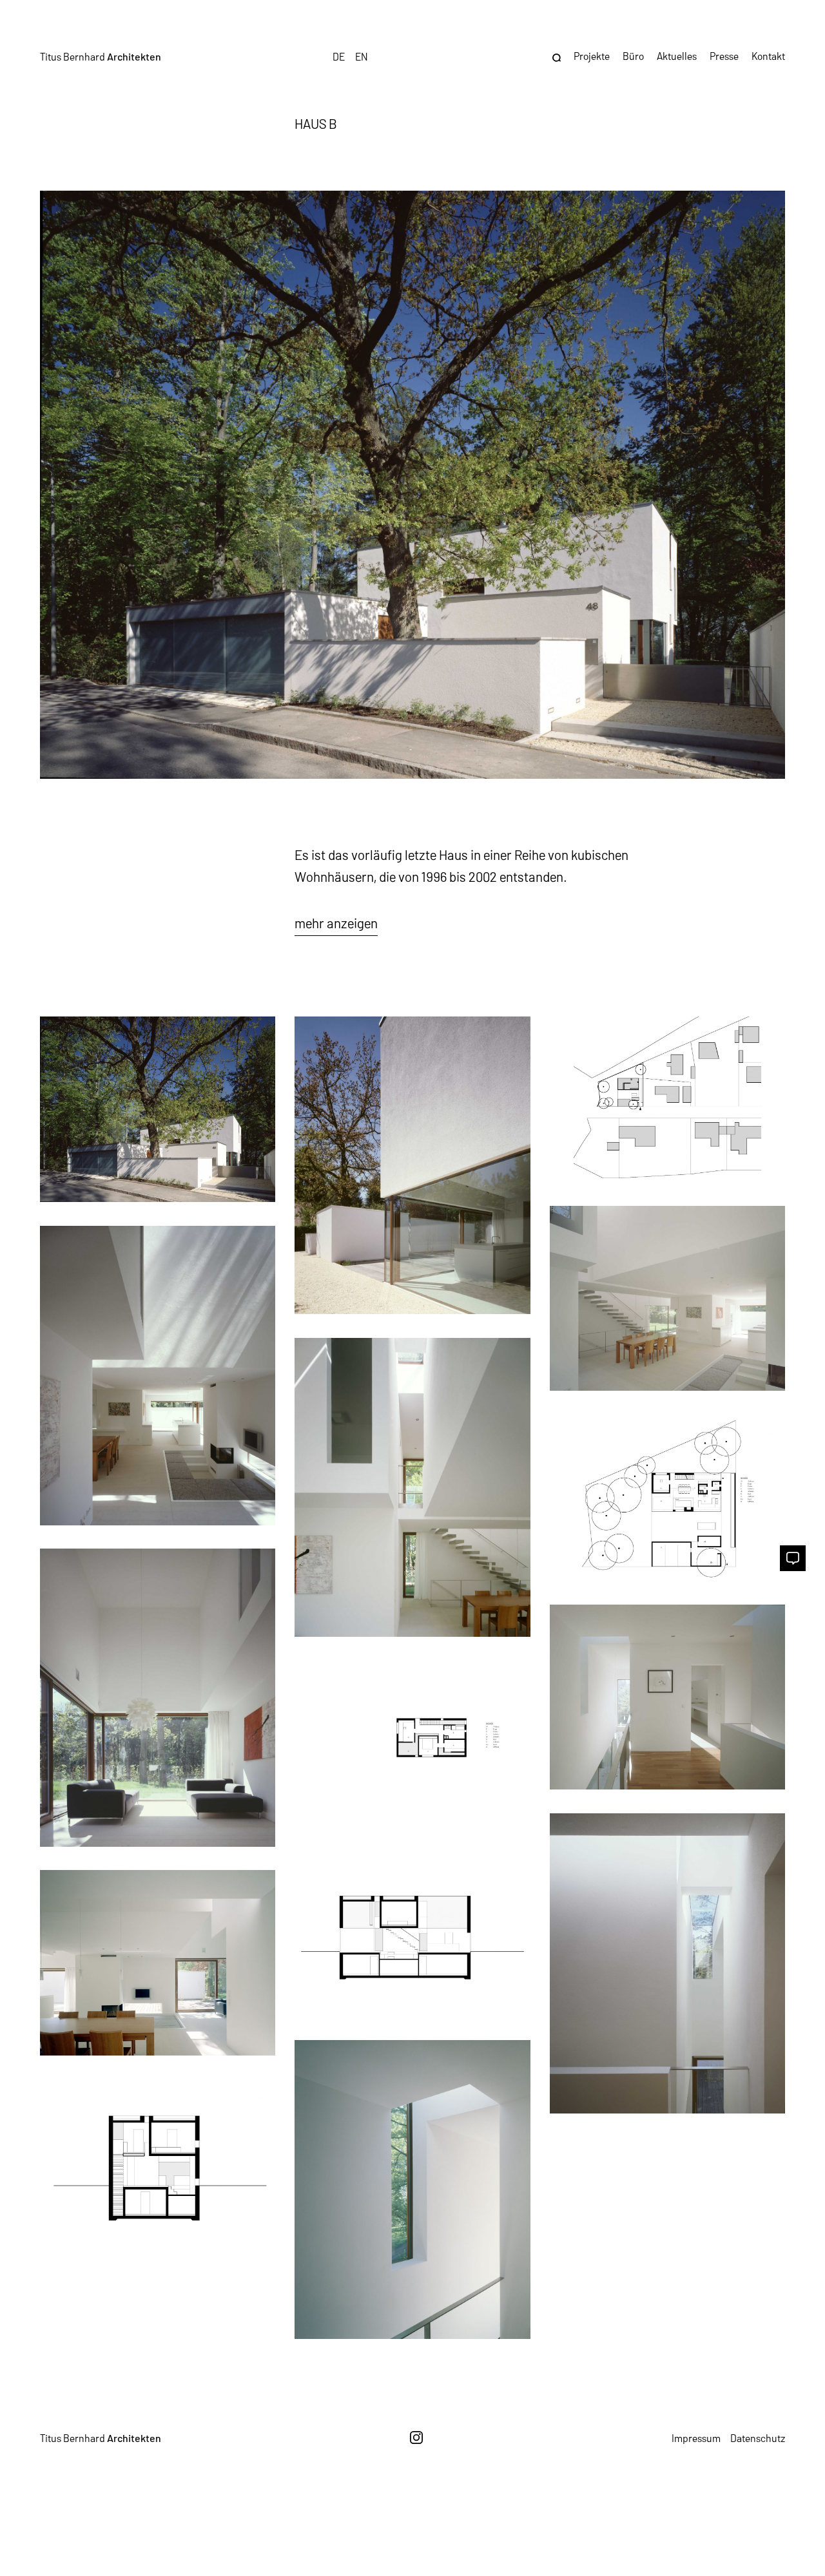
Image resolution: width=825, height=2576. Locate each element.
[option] (362, 56)
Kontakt (768, 56)
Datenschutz (758, 2438)
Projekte (592, 56)
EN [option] (362, 56)
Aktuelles (677, 56)
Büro (633, 56)
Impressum (696, 2438)
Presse (724, 56)
